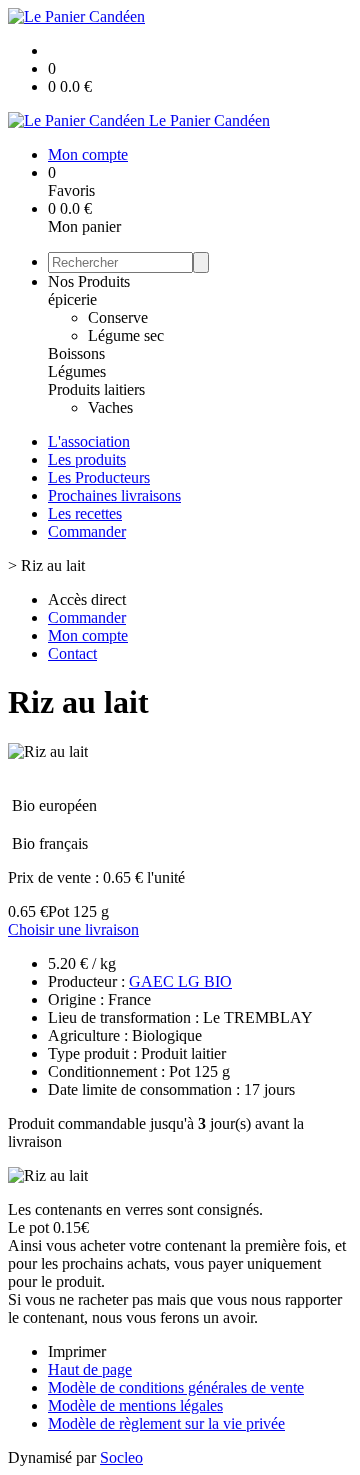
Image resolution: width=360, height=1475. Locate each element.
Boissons (76, 353)
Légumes (77, 371)
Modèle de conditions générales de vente (176, 1387)
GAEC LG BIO (180, 981)
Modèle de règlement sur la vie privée (166, 1423)
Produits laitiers (96, 389)
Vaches (110, 407)
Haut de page (90, 1369)
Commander (87, 531)
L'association (89, 441)
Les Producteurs (99, 477)
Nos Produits (89, 281)
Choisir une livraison (73, 929)
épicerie (72, 299)
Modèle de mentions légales (135, 1405)
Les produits (87, 459)
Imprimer (77, 1351)
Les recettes (85, 513)
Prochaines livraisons (114, 495)
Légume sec (126, 335)
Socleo (121, 1457)
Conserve (118, 317)
